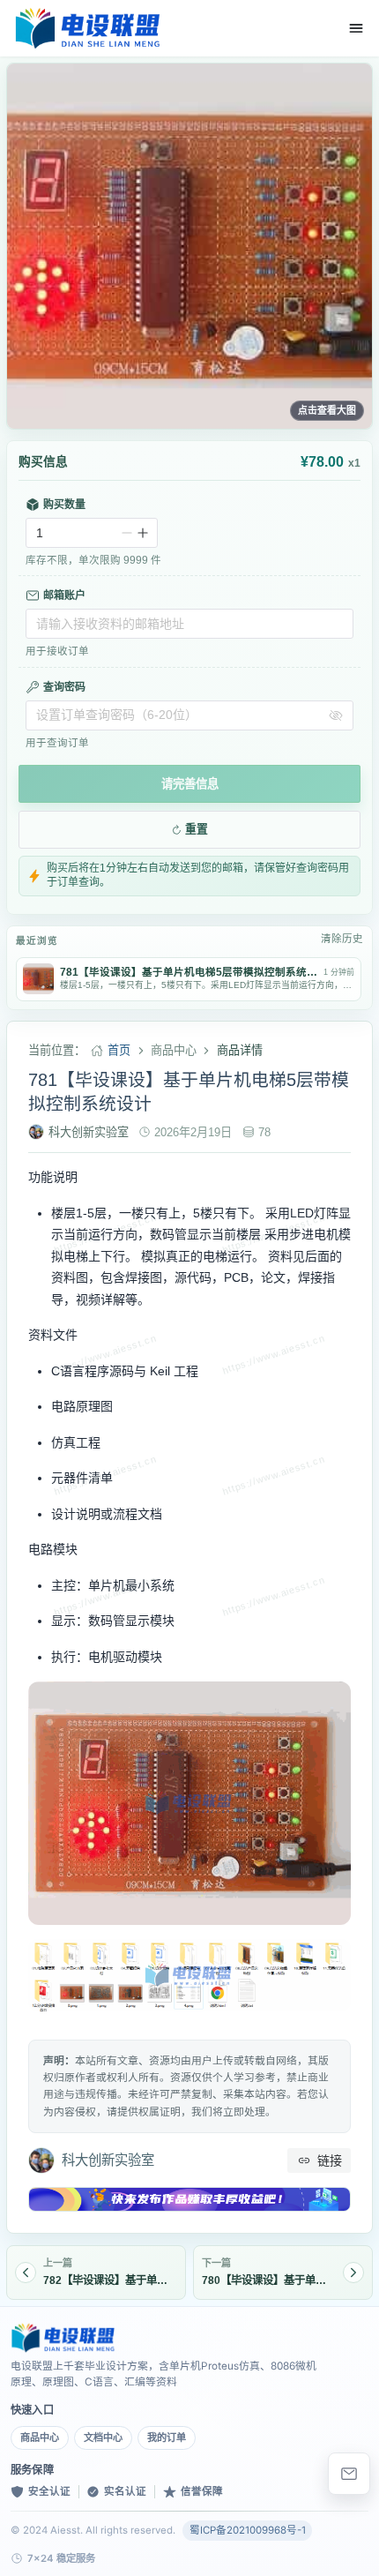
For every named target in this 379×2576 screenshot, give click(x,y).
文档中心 (103, 2437)
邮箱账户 (64, 595)
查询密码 (64, 687)
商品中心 (40, 2437)
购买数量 (64, 505)
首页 (119, 1050)
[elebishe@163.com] (349, 2474)
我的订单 (167, 2437)
